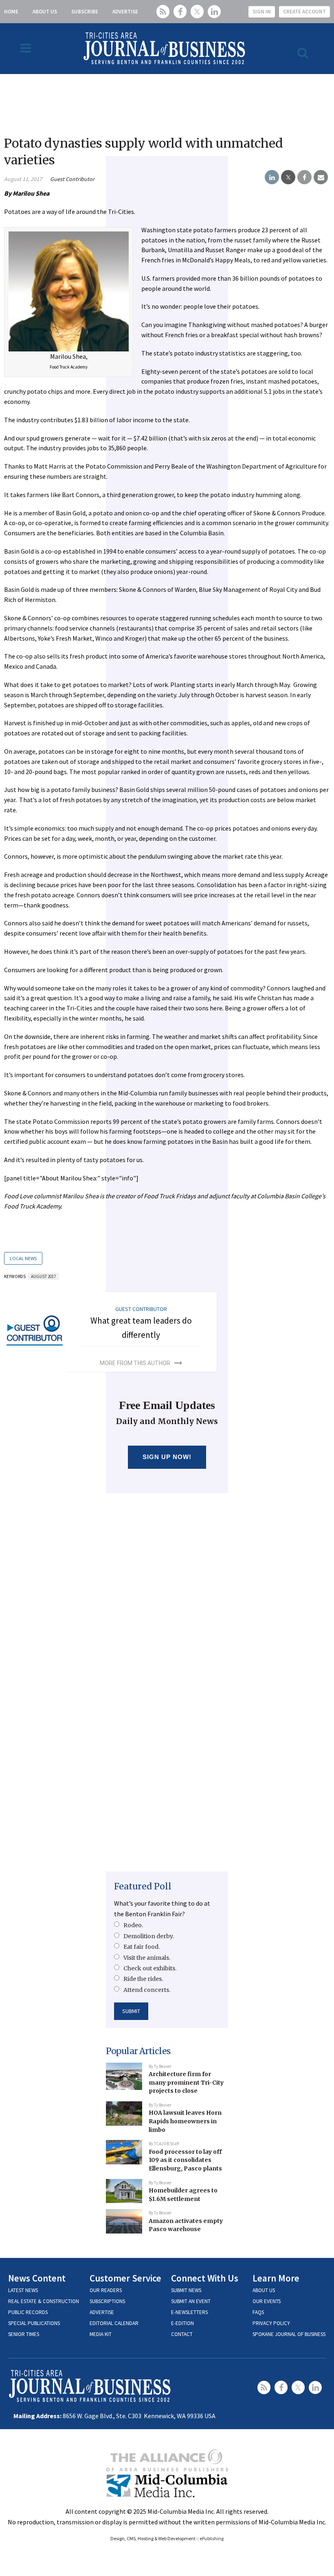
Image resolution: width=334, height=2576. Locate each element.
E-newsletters (189, 2312)
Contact (182, 2334)
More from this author (135, 1363)
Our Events (267, 2301)
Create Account (304, 12)
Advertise (125, 12)
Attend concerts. (147, 1990)
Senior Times (24, 2334)
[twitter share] (288, 177)
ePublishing (212, 2538)
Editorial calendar (114, 2323)
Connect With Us (205, 2278)
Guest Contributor (72, 179)
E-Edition (182, 2323)
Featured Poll (143, 1886)
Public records (28, 2312)
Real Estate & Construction (44, 2301)
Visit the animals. (147, 1958)
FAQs (258, 2312)
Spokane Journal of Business (289, 2334)
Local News (23, 1258)
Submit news (186, 2290)
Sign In (262, 12)
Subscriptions (107, 2301)
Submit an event (191, 2301)
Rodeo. (133, 1925)
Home (11, 12)
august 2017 (43, 1276)
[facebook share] (304, 177)
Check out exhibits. (150, 1968)
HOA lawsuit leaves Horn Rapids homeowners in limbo (185, 2121)
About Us (45, 12)
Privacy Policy (271, 2323)
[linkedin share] (272, 177)
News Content (37, 2278)
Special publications (34, 2323)
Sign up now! (167, 1457)
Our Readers (106, 2290)
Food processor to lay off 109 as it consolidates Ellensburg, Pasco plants (185, 2160)
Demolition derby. (149, 1936)
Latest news (23, 2290)
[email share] (321, 177)
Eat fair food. (142, 1947)
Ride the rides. (143, 1979)
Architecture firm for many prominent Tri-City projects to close (186, 2082)
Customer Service (125, 2278)
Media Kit (101, 2334)
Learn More (276, 2278)
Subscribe (85, 12)
